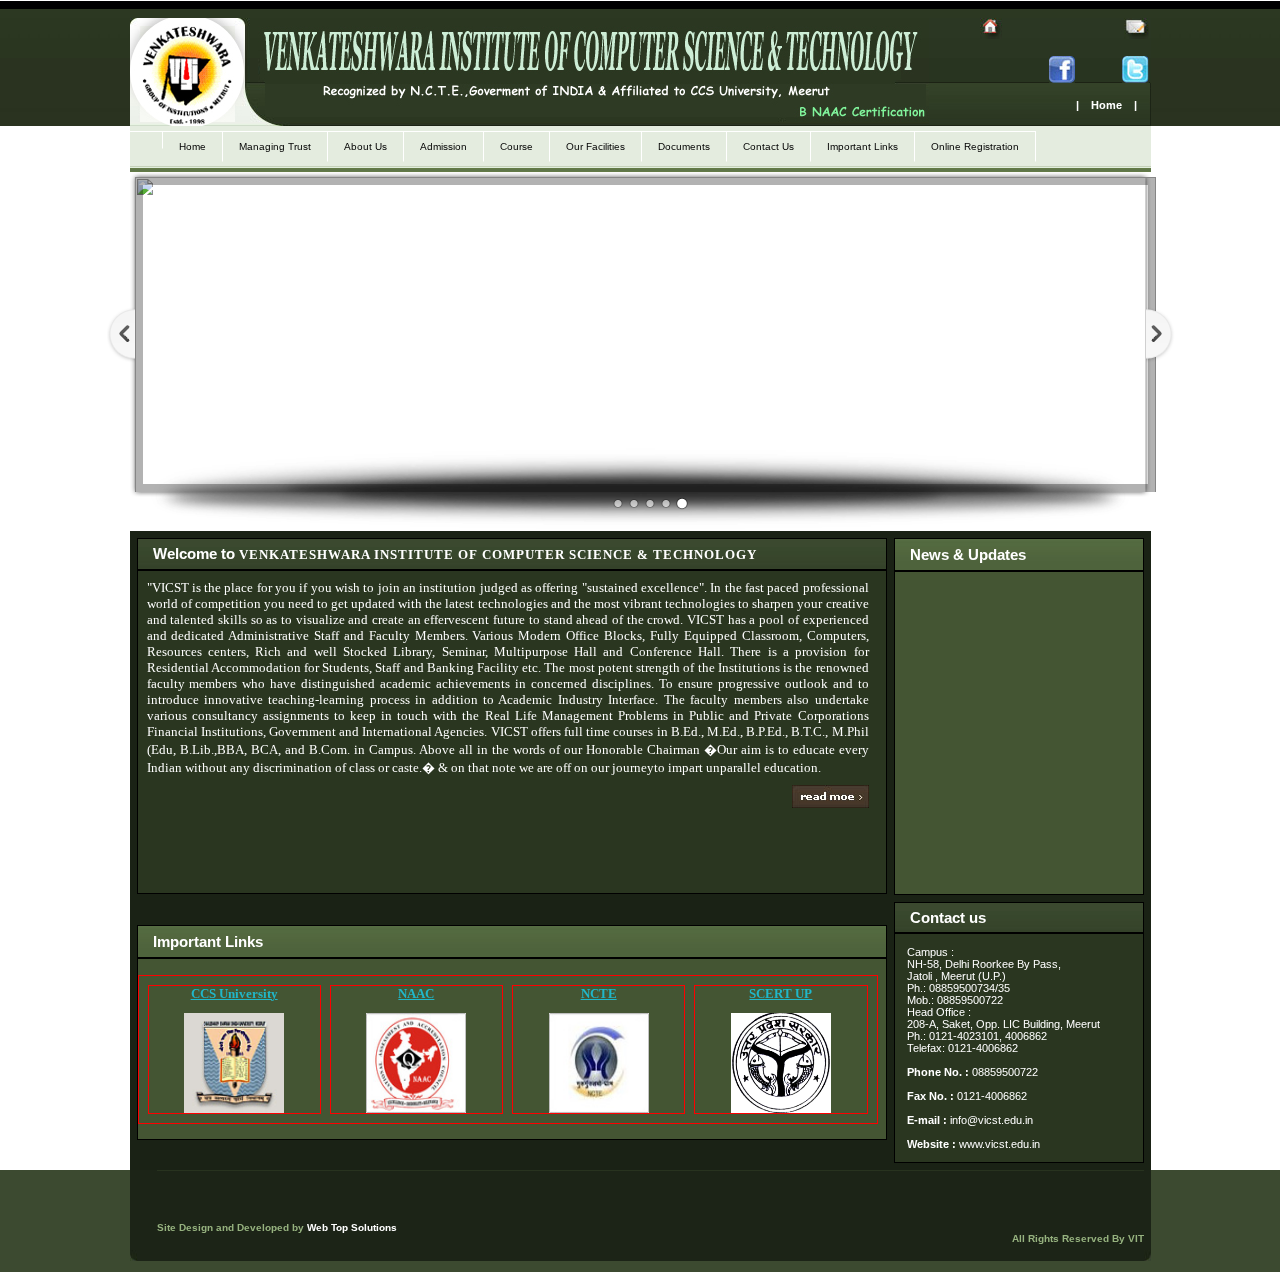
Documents (684, 146)
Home (192, 146)
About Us (365, 146)
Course (516, 146)
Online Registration (975, 146)
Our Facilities (595, 146)
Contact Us (768, 146)
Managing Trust (275, 146)
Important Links (862, 146)
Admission (443, 146)
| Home (1099, 105)
